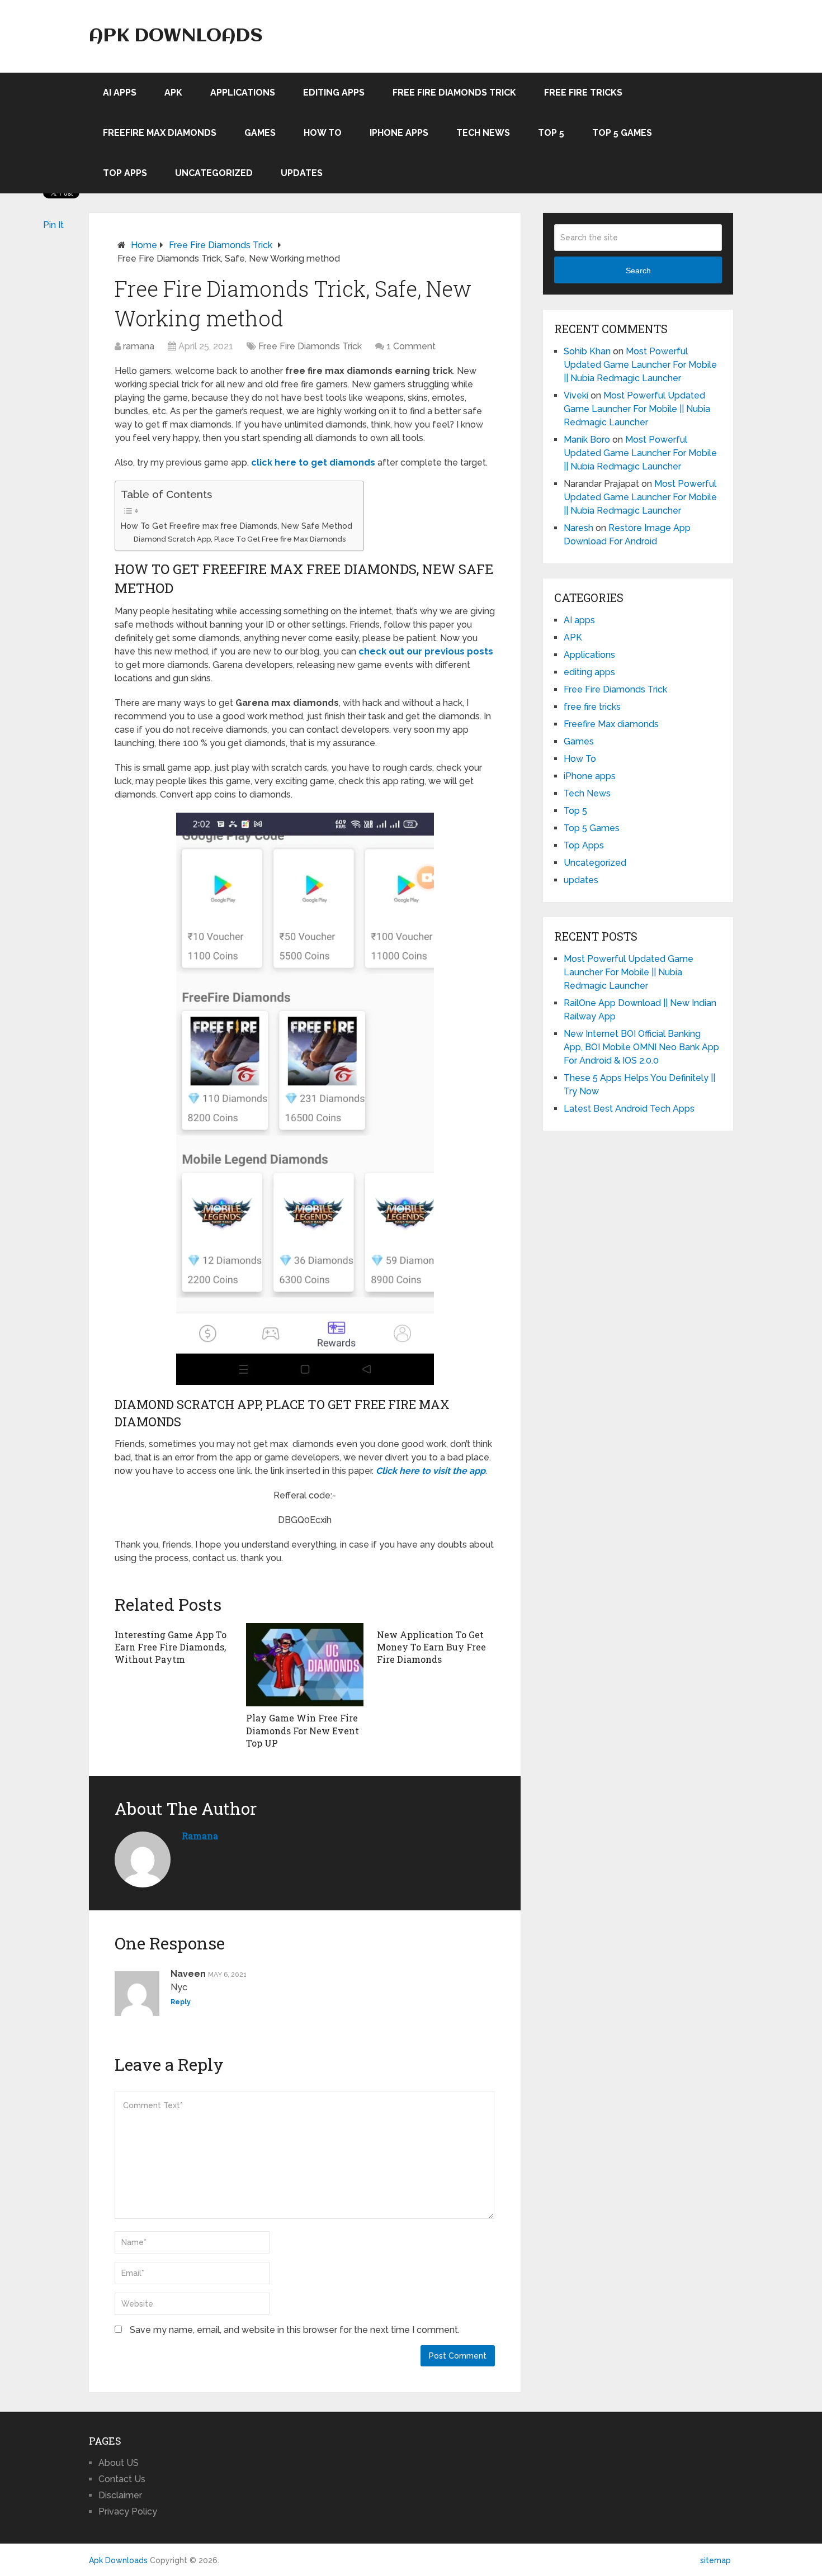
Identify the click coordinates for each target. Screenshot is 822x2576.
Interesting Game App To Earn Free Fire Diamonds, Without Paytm (171, 1647)
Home (144, 245)
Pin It (53, 225)
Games (260, 133)
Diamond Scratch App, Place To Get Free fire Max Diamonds (240, 539)
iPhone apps (399, 133)
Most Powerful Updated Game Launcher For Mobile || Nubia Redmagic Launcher (640, 365)
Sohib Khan (587, 351)
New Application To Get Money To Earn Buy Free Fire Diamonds (431, 1647)
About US (119, 2463)
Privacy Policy (128, 2511)
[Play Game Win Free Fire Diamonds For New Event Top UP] (305, 1665)
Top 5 (551, 133)
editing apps (334, 92)
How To (323, 133)
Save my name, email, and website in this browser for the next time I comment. (295, 2330)
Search (638, 271)
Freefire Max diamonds (160, 133)
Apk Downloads (176, 36)
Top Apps (125, 173)
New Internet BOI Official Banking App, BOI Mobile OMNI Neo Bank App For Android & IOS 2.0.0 (641, 1047)
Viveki (576, 395)
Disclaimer (120, 2495)
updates (302, 173)
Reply (181, 2002)
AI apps (120, 92)
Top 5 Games (622, 133)
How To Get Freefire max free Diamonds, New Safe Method (237, 526)
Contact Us (122, 2479)
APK (173, 92)
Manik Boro (587, 440)
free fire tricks (583, 92)
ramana (139, 346)
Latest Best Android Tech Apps (629, 1109)
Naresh (578, 528)
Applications (243, 92)
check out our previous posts (426, 651)
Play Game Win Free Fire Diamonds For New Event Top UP (303, 1730)
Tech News (483, 133)
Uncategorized (214, 173)
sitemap (715, 2560)
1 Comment (411, 346)
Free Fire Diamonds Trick (454, 92)
